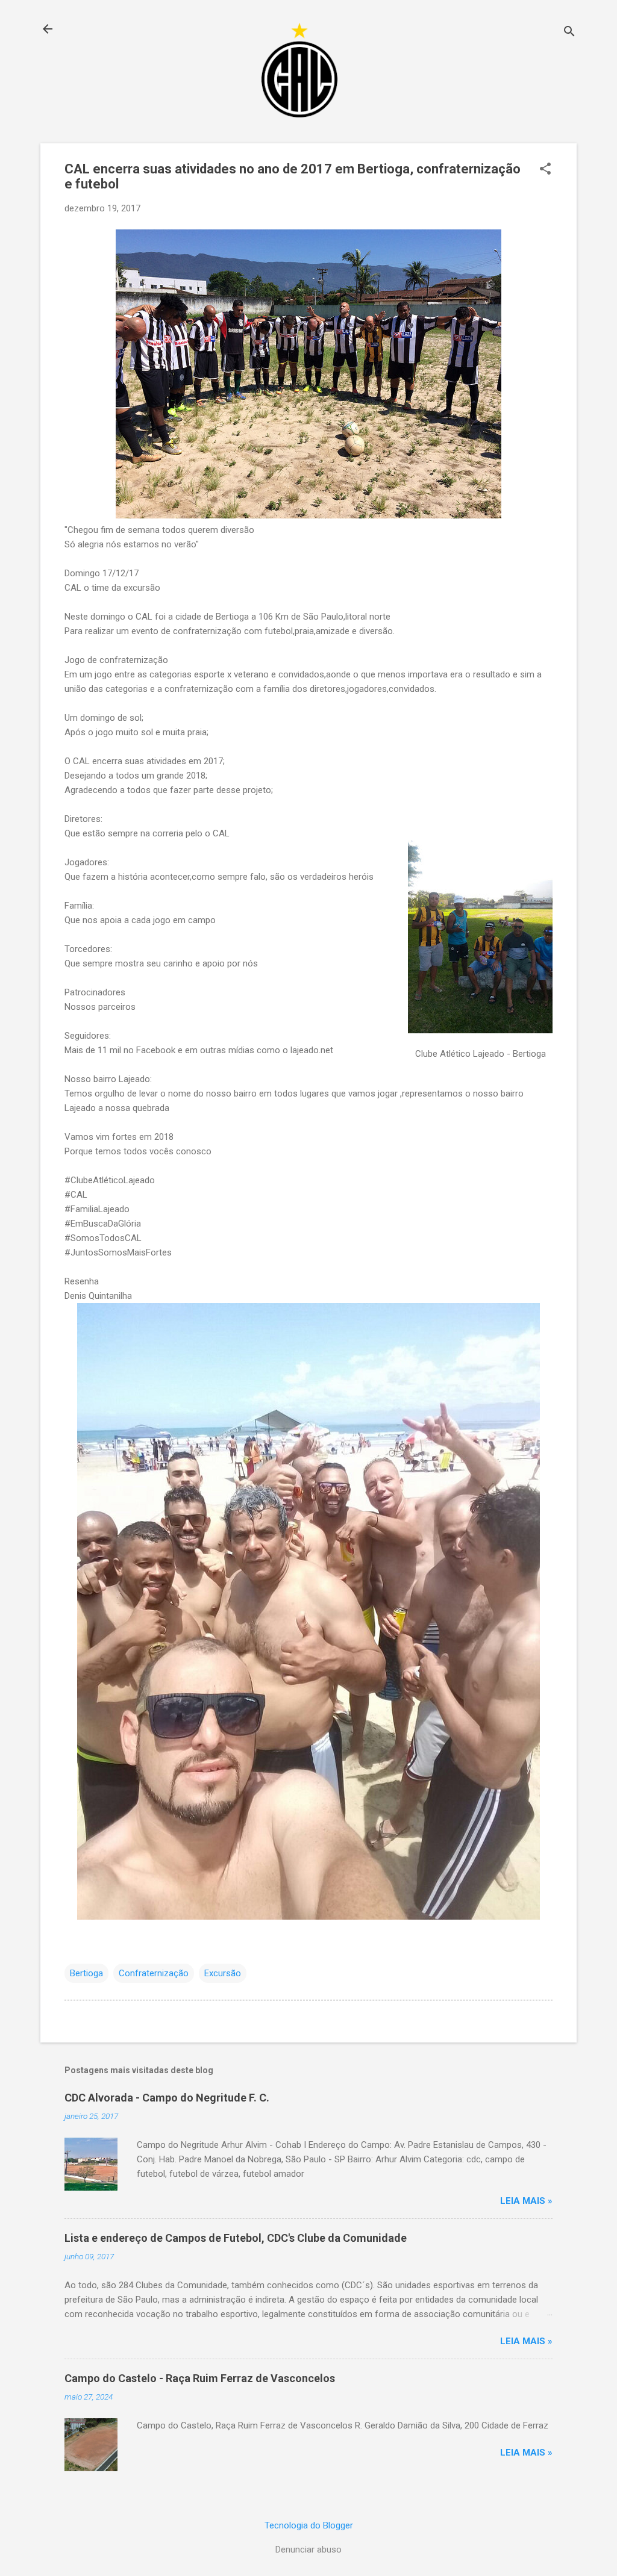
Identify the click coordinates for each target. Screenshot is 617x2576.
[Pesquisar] (569, 33)
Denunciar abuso (308, 2550)
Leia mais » (526, 2201)
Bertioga (86, 1973)
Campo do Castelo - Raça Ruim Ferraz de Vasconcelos (200, 2378)
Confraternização (154, 1973)
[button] (545, 170)
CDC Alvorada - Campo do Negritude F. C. (167, 2098)
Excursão (223, 1973)
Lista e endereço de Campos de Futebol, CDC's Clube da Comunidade (236, 2238)
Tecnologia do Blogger (309, 2525)
